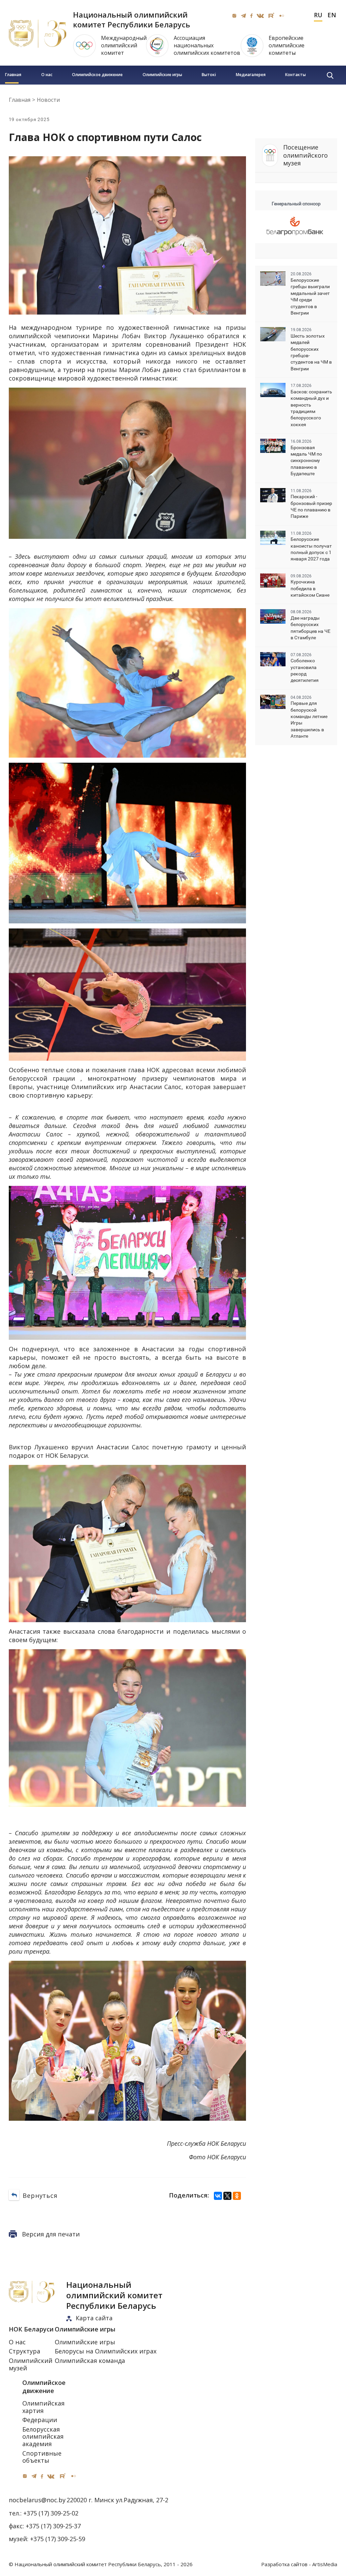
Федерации (40, 2420)
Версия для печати (51, 2234)
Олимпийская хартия (43, 2407)
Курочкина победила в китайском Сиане (310, 588)
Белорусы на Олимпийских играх (106, 2351)
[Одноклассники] (237, 2196)
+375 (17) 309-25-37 (53, 2526)
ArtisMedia (325, 2564)
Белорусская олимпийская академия (43, 2436)
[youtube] (271, 16)
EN (332, 15)
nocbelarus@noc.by (37, 2500)
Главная (13, 75)
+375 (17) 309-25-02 (51, 2513)
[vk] (260, 16)
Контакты (295, 75)
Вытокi (209, 75)
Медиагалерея (251, 75)
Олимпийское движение (97, 75)
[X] (227, 2196)
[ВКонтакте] (218, 2196)
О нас (47, 75)
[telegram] (243, 16)
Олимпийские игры (162, 75)
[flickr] (282, 16)
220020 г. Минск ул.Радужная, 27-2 (117, 2500)
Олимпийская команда (90, 2361)
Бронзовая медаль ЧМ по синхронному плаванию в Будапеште (306, 461)
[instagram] (234, 16)
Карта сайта (94, 2318)
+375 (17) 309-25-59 (58, 2539)
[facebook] (251, 16)
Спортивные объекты (42, 2457)
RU (318, 15)
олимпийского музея (305, 155)
